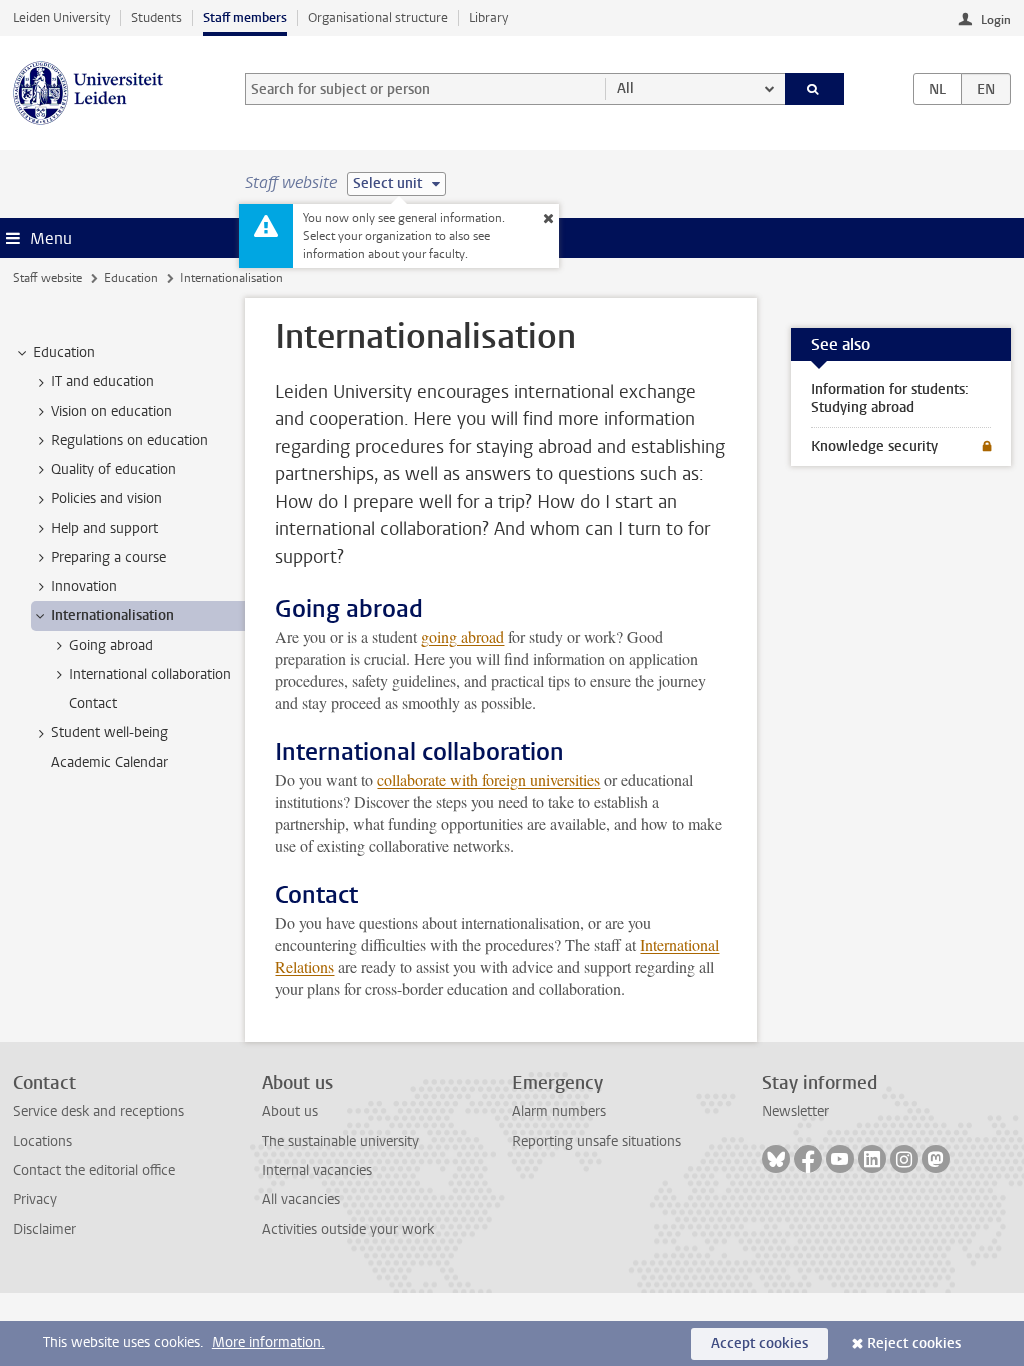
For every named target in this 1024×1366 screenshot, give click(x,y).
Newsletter (795, 1111)
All (625, 88)
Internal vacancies (317, 1170)
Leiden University (61, 17)
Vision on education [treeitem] (111, 411)
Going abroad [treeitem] (111, 645)
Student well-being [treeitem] (109, 732)
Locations (42, 1141)
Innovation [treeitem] (84, 586)
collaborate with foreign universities (488, 779)
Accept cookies (759, 1343)
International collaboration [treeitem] (150, 674)
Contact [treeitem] (93, 703)
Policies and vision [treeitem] (106, 498)
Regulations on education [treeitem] (129, 440)
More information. (268, 1342)
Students (156, 17)
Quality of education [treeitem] (113, 469)
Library (488, 17)
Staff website (47, 278)
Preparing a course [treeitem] (108, 557)
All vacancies (301, 1199)
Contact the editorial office (94, 1170)
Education (131, 278)
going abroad (462, 636)
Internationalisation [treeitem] (112, 615)
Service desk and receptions (98, 1111)
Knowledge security (874, 446)
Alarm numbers (559, 1111)
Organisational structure (378, 17)
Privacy (35, 1199)
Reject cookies (914, 1343)
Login (996, 20)
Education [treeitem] (64, 352)
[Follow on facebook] (808, 1159)
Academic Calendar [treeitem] (109, 762)
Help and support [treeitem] (104, 528)
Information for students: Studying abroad (890, 398)
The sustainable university (340, 1141)
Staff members (245, 17)
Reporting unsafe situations (596, 1141)
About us (290, 1111)
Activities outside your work (348, 1229)
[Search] (815, 89)
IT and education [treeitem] (102, 381)
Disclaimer (44, 1229)
